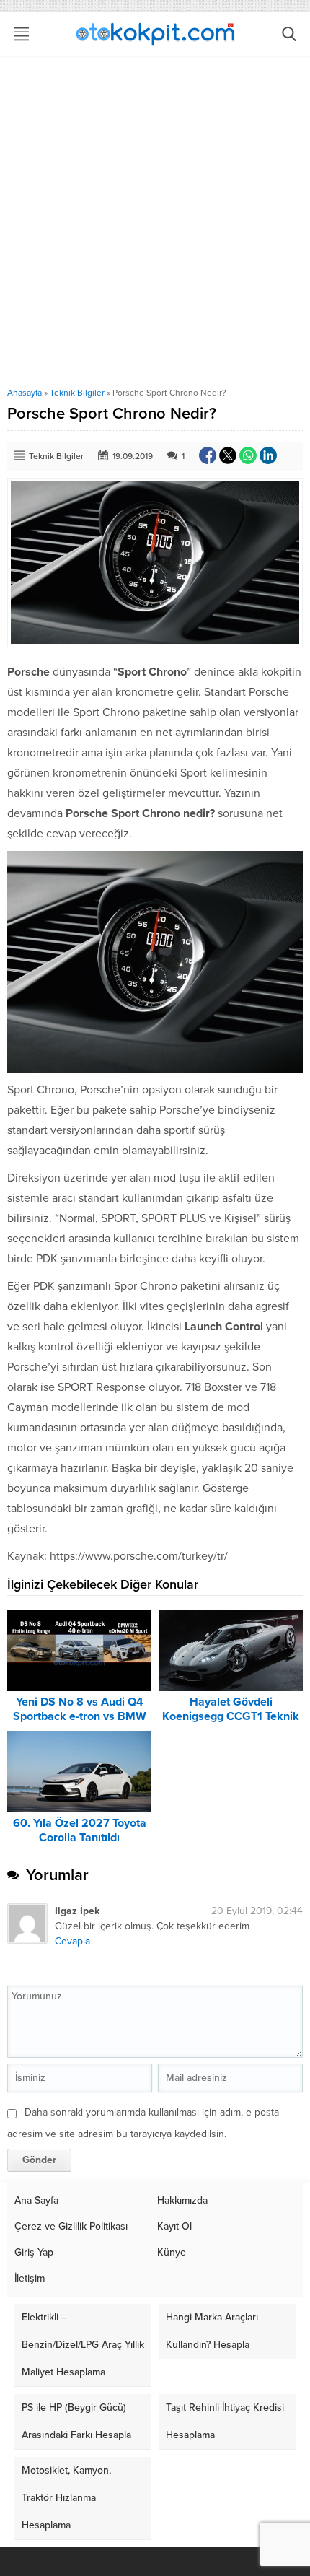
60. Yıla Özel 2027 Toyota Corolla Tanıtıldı (80, 1830)
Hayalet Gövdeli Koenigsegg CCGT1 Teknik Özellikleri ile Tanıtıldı (231, 1716)
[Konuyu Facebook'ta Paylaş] (208, 455)
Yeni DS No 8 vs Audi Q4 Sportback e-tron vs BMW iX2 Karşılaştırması (80, 1716)
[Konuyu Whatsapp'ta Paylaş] (248, 455)
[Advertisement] (155, 225)
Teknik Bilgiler (77, 393)
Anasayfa (25, 393)
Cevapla (72, 1941)
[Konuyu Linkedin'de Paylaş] (268, 455)
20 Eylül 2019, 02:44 (257, 1911)
